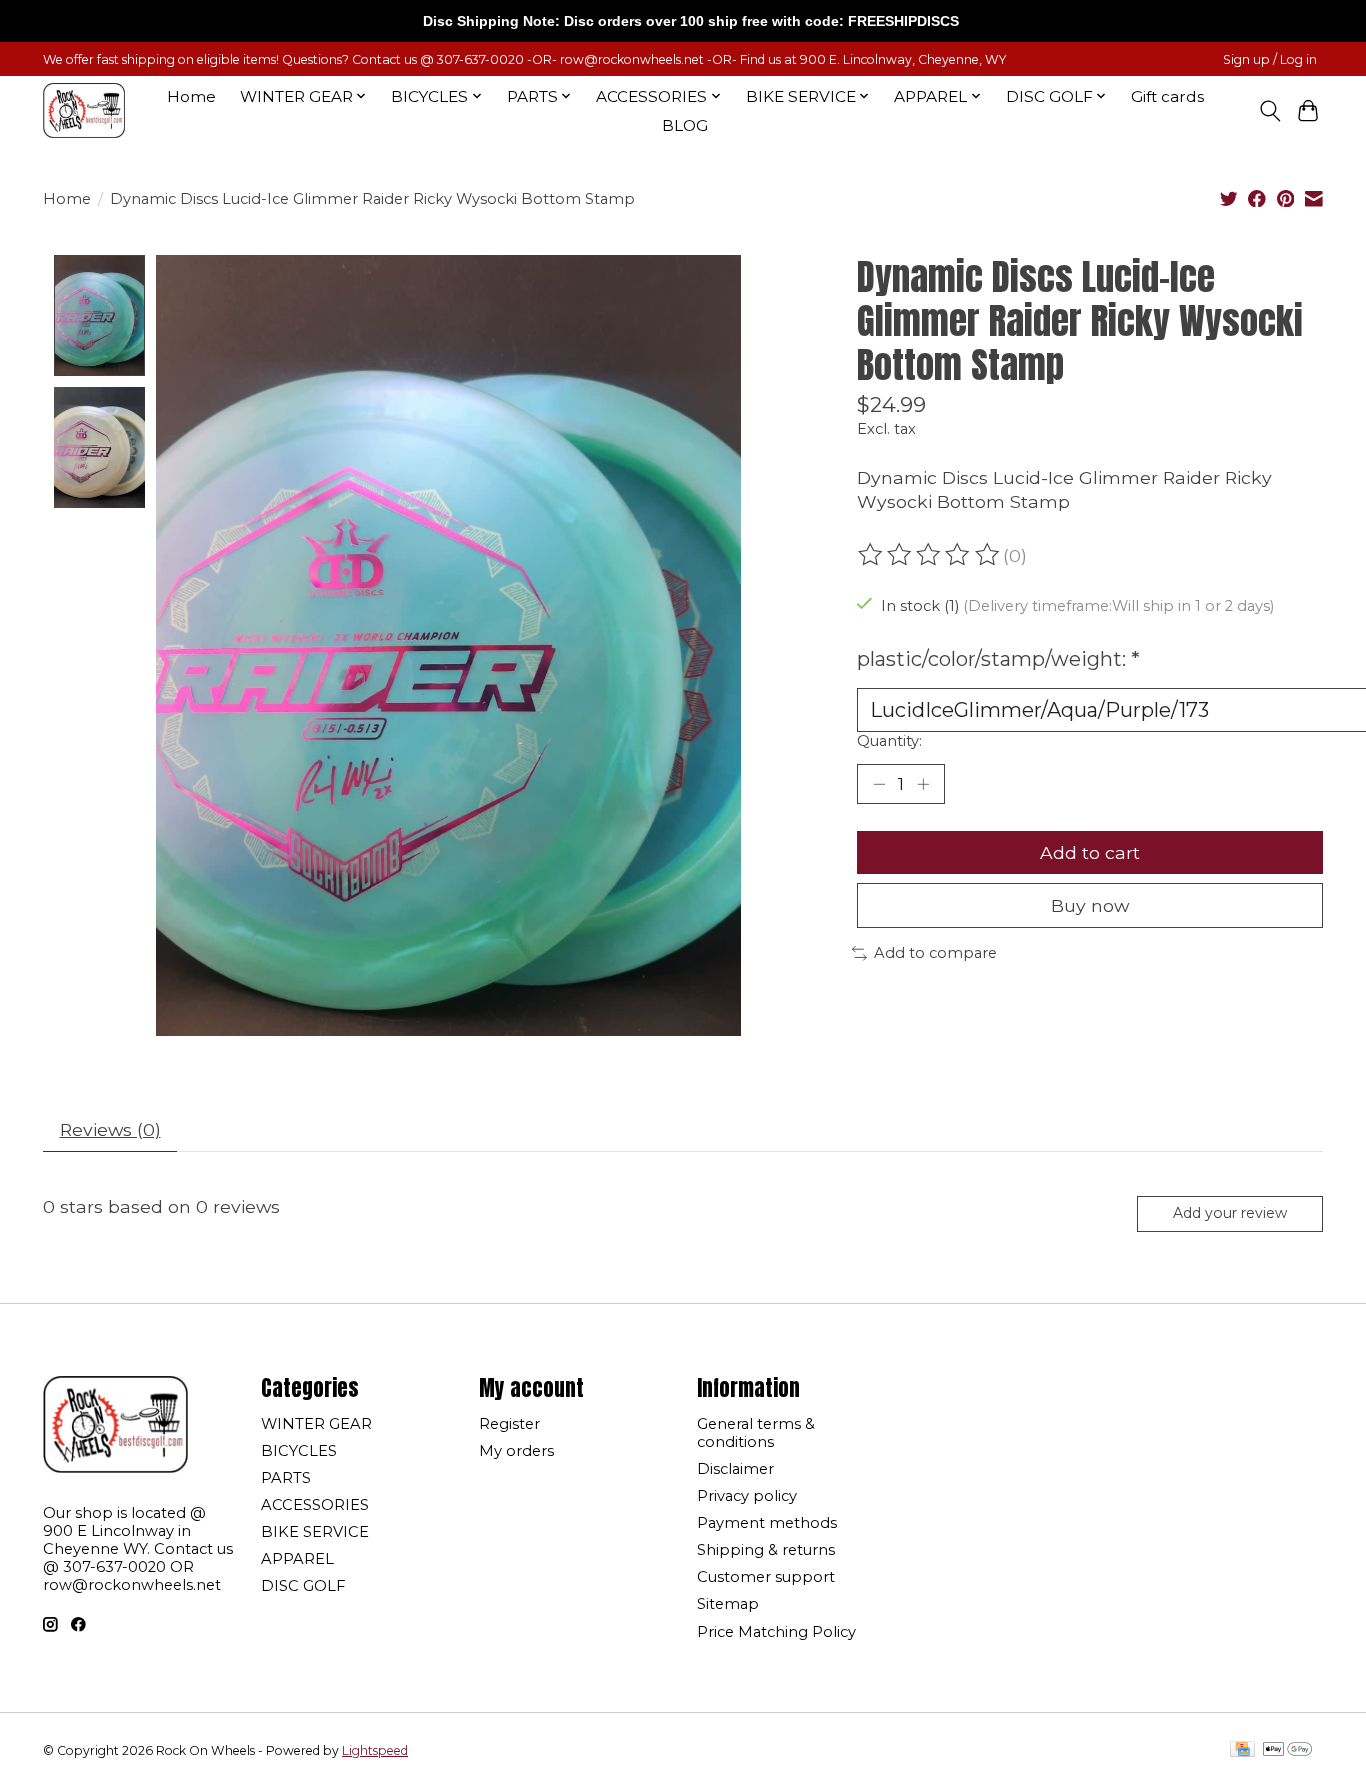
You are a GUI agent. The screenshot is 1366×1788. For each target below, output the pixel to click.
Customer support (766, 1577)
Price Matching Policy (776, 1632)
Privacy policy (747, 1496)
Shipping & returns (766, 1550)
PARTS (286, 1478)
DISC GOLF (303, 1586)
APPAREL (297, 1559)
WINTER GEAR (316, 1424)
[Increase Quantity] (923, 784)
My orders (516, 1451)
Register (509, 1424)
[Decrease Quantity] (879, 784)
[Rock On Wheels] (84, 110)
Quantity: (889, 741)
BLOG (685, 125)
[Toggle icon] (1269, 111)
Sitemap (728, 1604)
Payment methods (767, 1523)
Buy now (1090, 905)
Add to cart (1090, 852)
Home (191, 96)
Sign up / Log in (1270, 59)
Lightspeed (375, 1750)
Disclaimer (735, 1469)
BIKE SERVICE (315, 1532)
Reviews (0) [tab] (110, 1129)
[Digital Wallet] (1287, 1750)
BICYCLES (299, 1451)
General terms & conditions (756, 1433)
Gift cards (1167, 96)
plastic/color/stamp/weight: (998, 659)
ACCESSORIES (315, 1505)
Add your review (1230, 1213)
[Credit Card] (1242, 1750)
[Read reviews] (930, 555)
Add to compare (935, 953)
